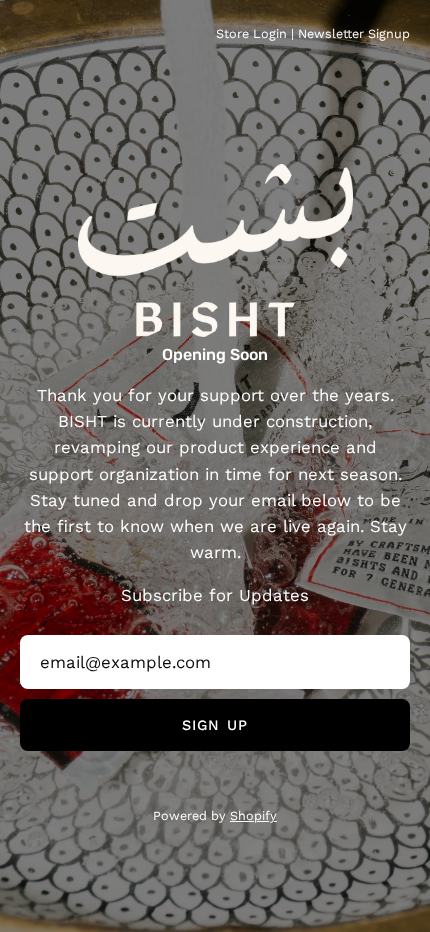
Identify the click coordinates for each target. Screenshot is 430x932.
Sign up (215, 725)
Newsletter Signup (354, 33)
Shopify (253, 815)
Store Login (251, 33)
